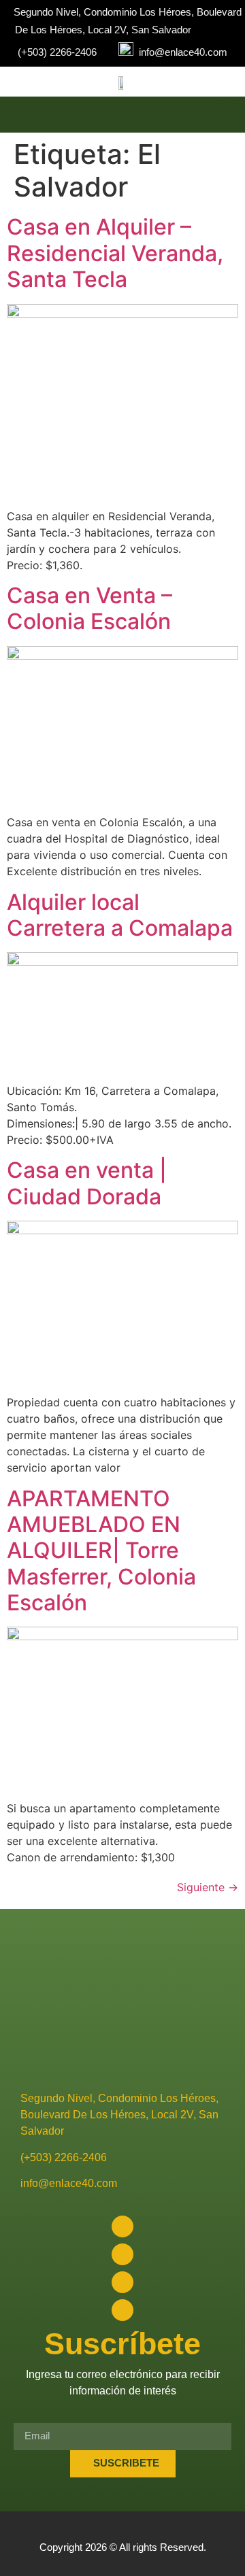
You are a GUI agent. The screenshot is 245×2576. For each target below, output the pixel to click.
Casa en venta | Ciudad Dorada (87, 1183)
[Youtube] (122, 2282)
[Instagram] (122, 2254)
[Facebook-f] (122, 2226)
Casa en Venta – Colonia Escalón (89, 608)
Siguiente (208, 1887)
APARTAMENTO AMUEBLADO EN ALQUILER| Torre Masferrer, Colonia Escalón (101, 1551)
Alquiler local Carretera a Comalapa (120, 915)
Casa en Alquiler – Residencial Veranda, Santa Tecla (115, 253)
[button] (229, 115)
